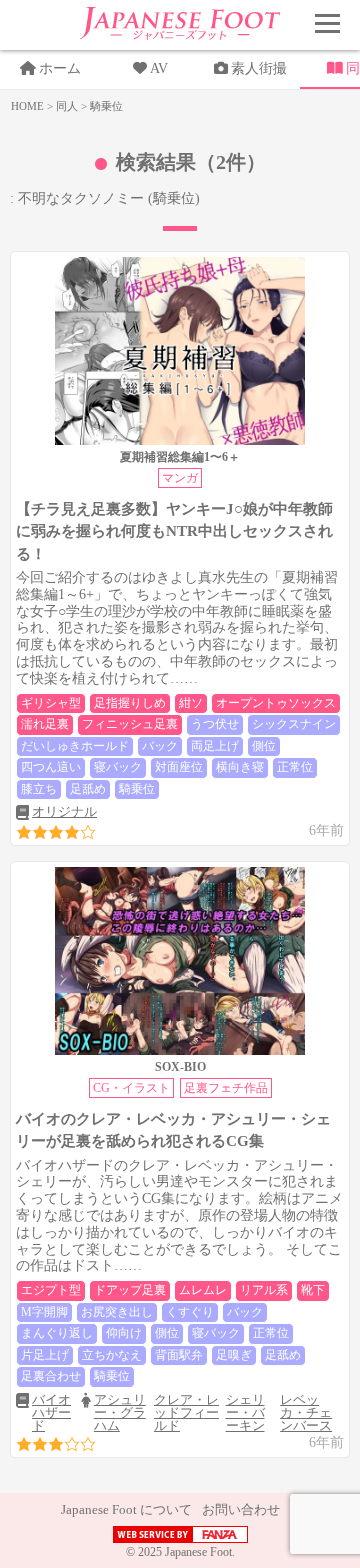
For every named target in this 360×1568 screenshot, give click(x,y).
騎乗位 (137, 789)
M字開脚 (44, 1312)
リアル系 (264, 1290)
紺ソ (191, 703)
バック (160, 746)
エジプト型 (51, 1290)
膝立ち (39, 789)
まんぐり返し (57, 1333)
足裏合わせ (51, 1376)
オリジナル (64, 812)
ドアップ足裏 (130, 1290)
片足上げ (45, 1355)
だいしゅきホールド (75, 746)
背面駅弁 (179, 1355)
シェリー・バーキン (245, 1412)
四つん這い (51, 767)
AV (159, 68)
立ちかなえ (112, 1355)
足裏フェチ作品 (226, 1088)
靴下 (313, 1290)
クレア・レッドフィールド (186, 1412)
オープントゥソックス (276, 703)
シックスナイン (294, 724)
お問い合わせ (241, 1509)
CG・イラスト (131, 1088)
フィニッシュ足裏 (130, 724)
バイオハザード (51, 1412)
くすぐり (190, 1312)
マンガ (180, 478)
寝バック (118, 767)
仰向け (124, 1333)
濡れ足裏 (45, 724)
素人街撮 (259, 68)
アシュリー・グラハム (120, 1412)
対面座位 (179, 767)
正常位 (295, 767)
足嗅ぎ (234, 1355)
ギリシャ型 (51, 703)
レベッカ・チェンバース (306, 1412)
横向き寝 (240, 767)
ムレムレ (203, 1290)
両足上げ (215, 746)
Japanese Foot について (126, 1509)
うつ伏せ (215, 724)
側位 (264, 746)
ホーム (60, 68)
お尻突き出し (117, 1312)
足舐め (88, 789)
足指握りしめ (130, 703)
